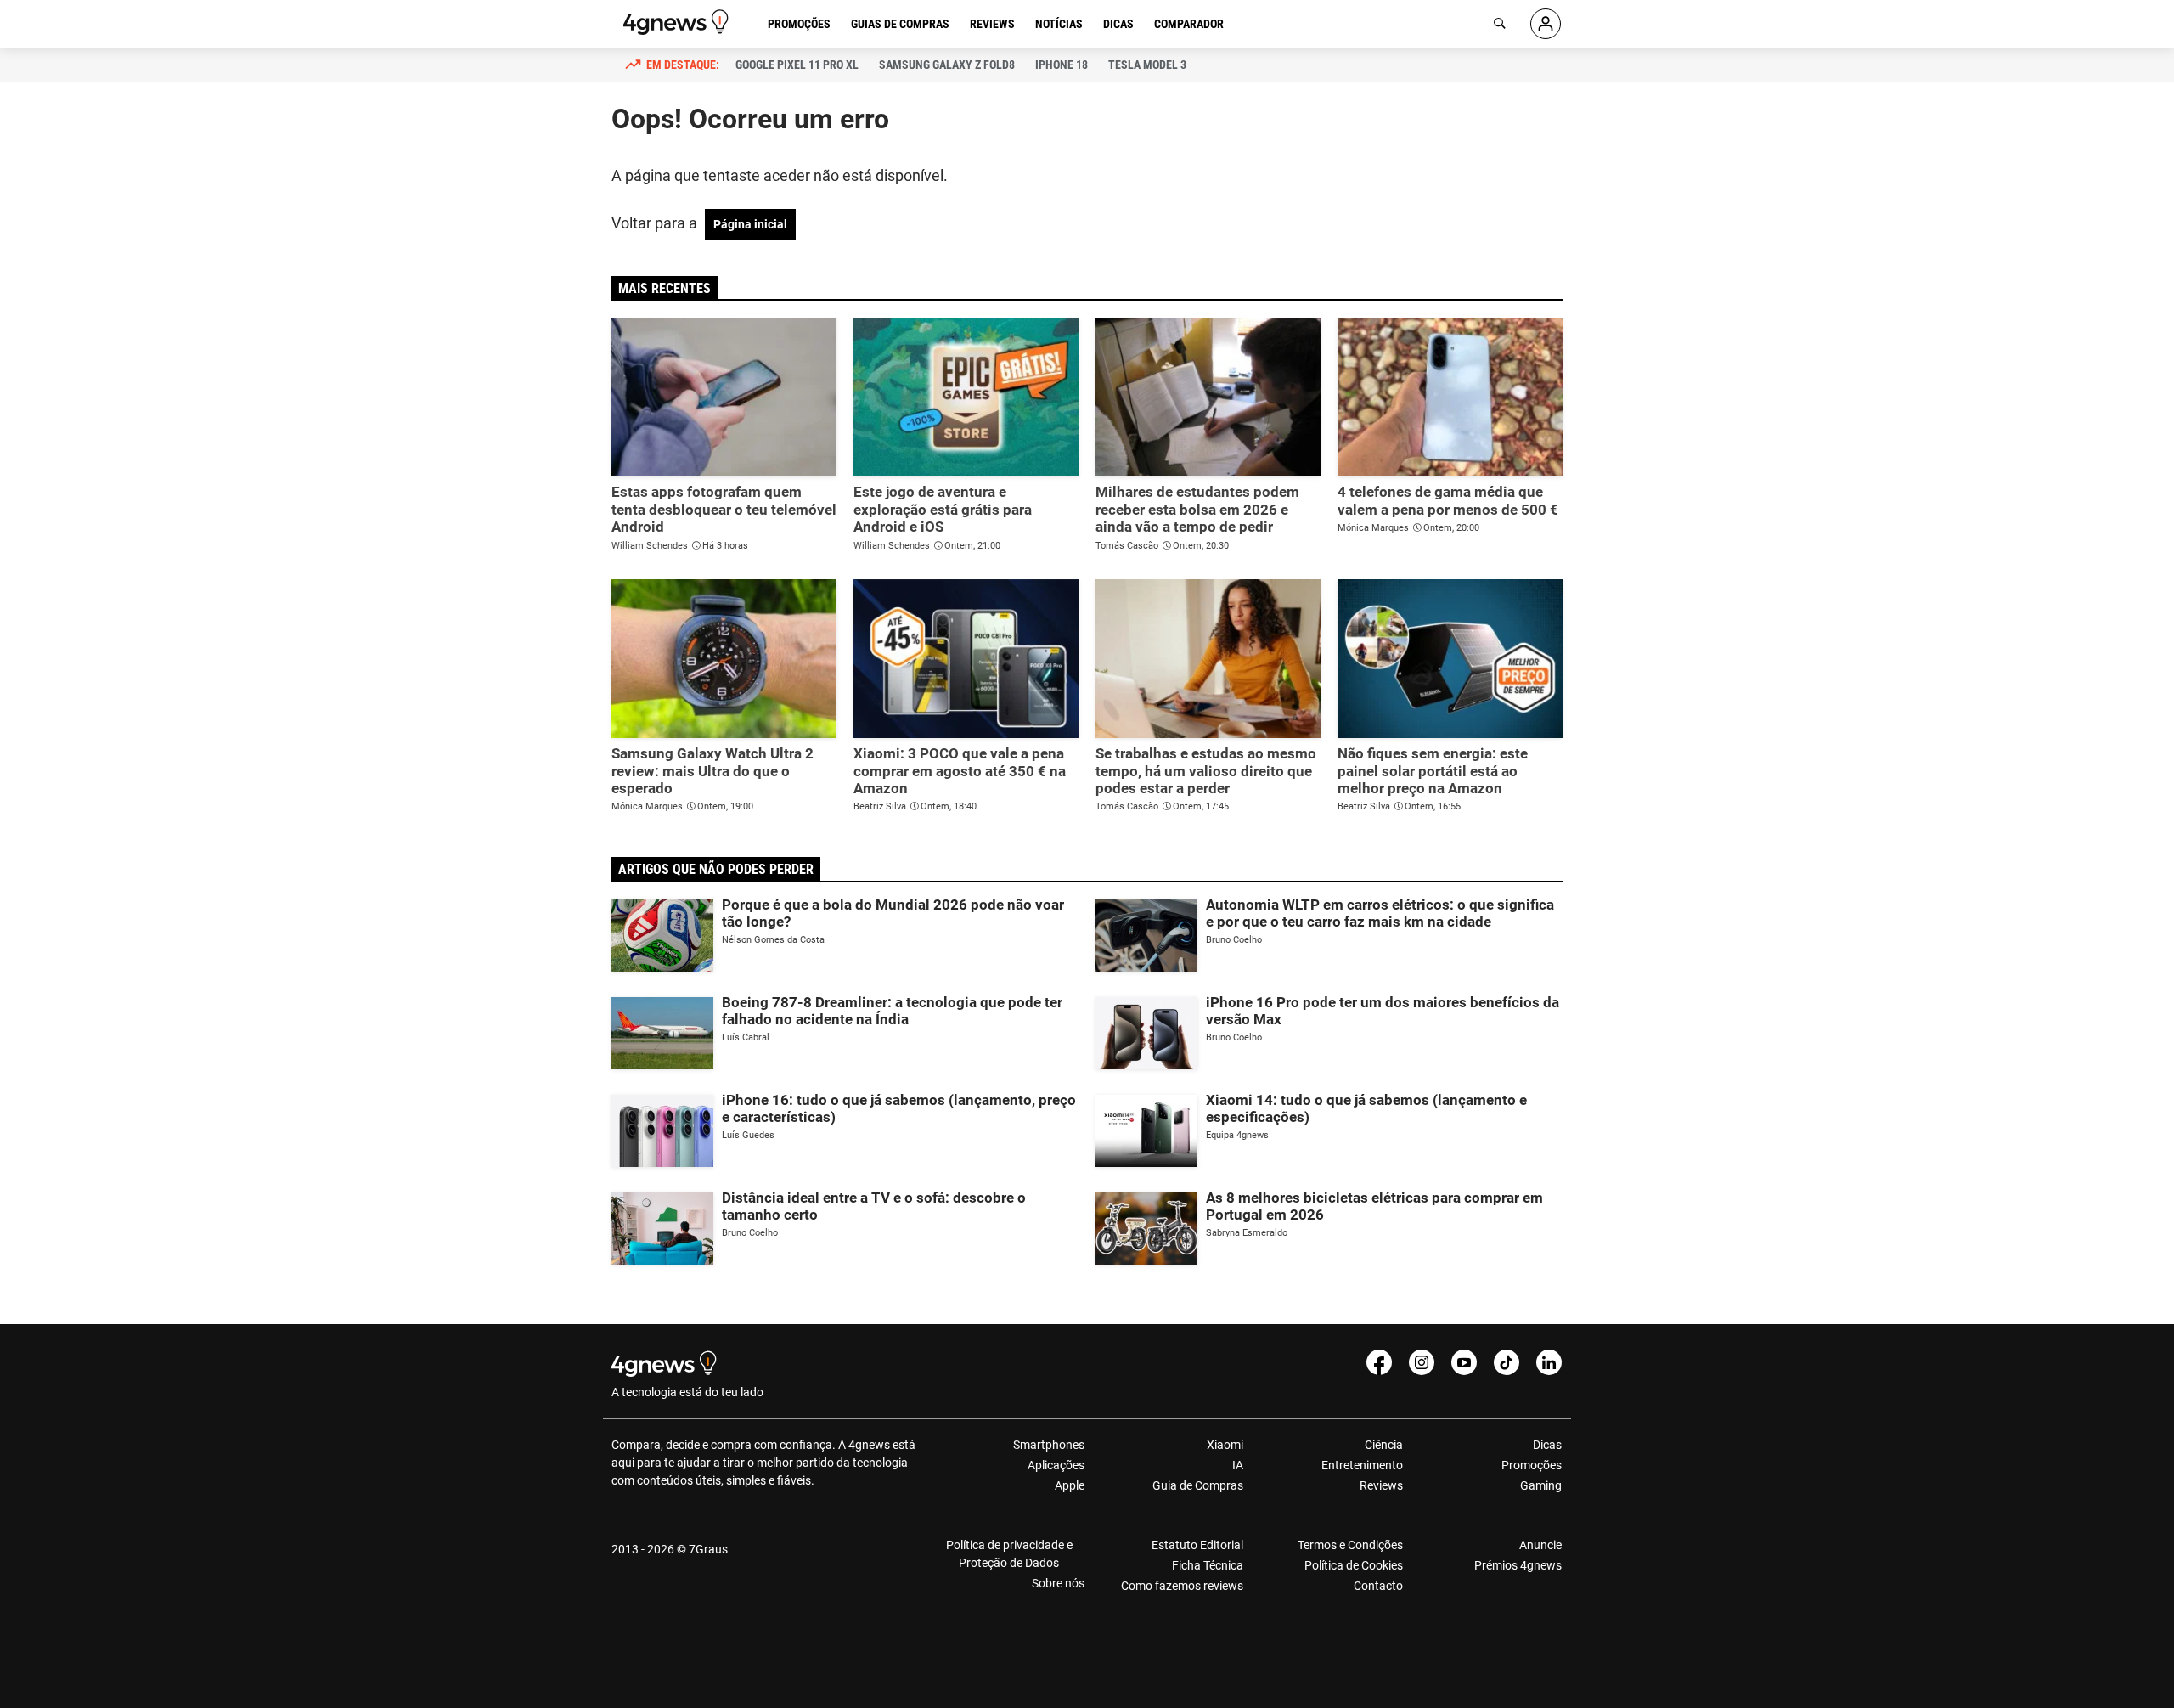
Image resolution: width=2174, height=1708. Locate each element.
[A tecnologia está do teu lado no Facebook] (1379, 1362)
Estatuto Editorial (1197, 1545)
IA (1238, 1465)
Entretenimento (1362, 1465)
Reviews (992, 24)
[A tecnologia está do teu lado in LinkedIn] (1549, 1362)
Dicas (1118, 24)
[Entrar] (1546, 24)
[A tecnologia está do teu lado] (679, 22)
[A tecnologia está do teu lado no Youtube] (1464, 1362)
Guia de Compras (1198, 1485)
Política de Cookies (1353, 1565)
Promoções (799, 24)
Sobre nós (1058, 1583)
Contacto (1378, 1586)
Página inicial (750, 224)
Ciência (1383, 1445)
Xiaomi (1225, 1445)
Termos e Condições (1350, 1545)
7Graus (708, 1549)
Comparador (1189, 24)
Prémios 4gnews (1518, 1565)
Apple (1070, 1485)
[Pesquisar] (1500, 24)
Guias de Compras (900, 24)
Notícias (1059, 24)
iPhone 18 (1062, 65)
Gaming (1541, 1485)
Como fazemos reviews (1182, 1586)
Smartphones (1049, 1445)
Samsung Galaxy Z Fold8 (947, 65)
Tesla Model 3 (1147, 65)
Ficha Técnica (1208, 1565)
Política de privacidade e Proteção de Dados (1009, 1554)
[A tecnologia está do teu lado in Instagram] (1422, 1362)
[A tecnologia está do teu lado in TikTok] (1507, 1362)
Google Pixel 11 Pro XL (797, 65)
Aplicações (1056, 1465)
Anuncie (1540, 1545)
